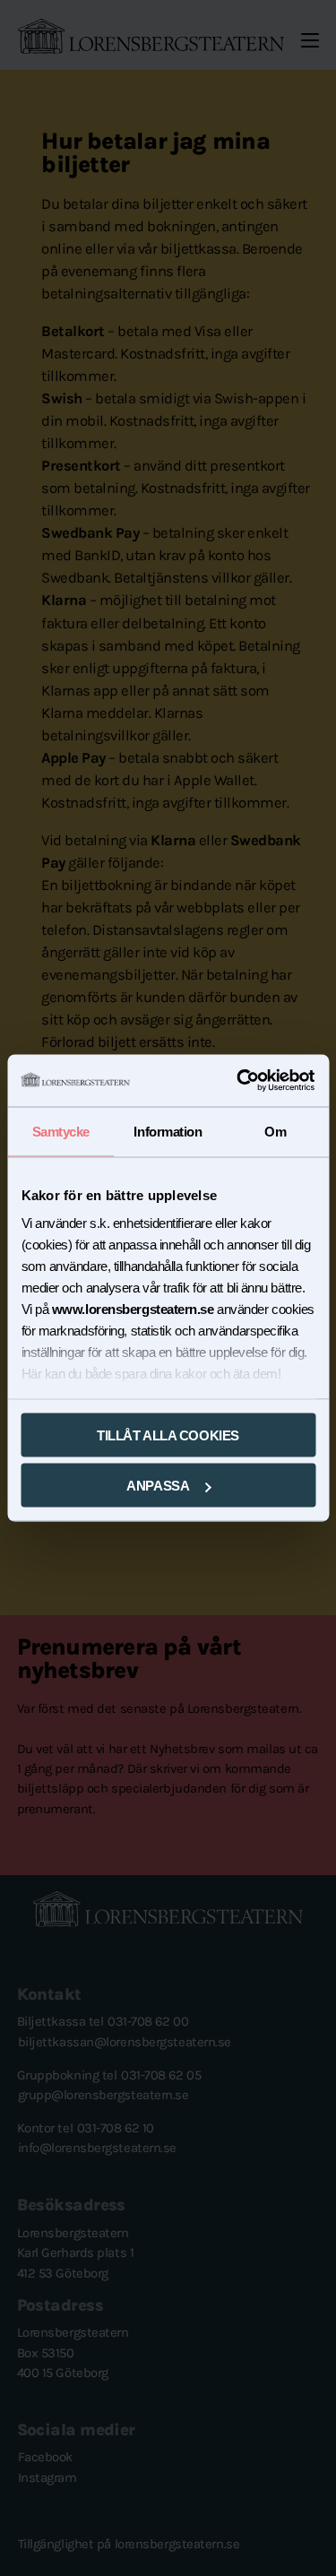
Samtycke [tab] (61, 1131)
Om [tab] (275, 1131)
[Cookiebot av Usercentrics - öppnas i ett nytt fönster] (239, 1081)
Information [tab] (168, 1131)
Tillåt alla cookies (168, 1435)
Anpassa (158, 1486)
